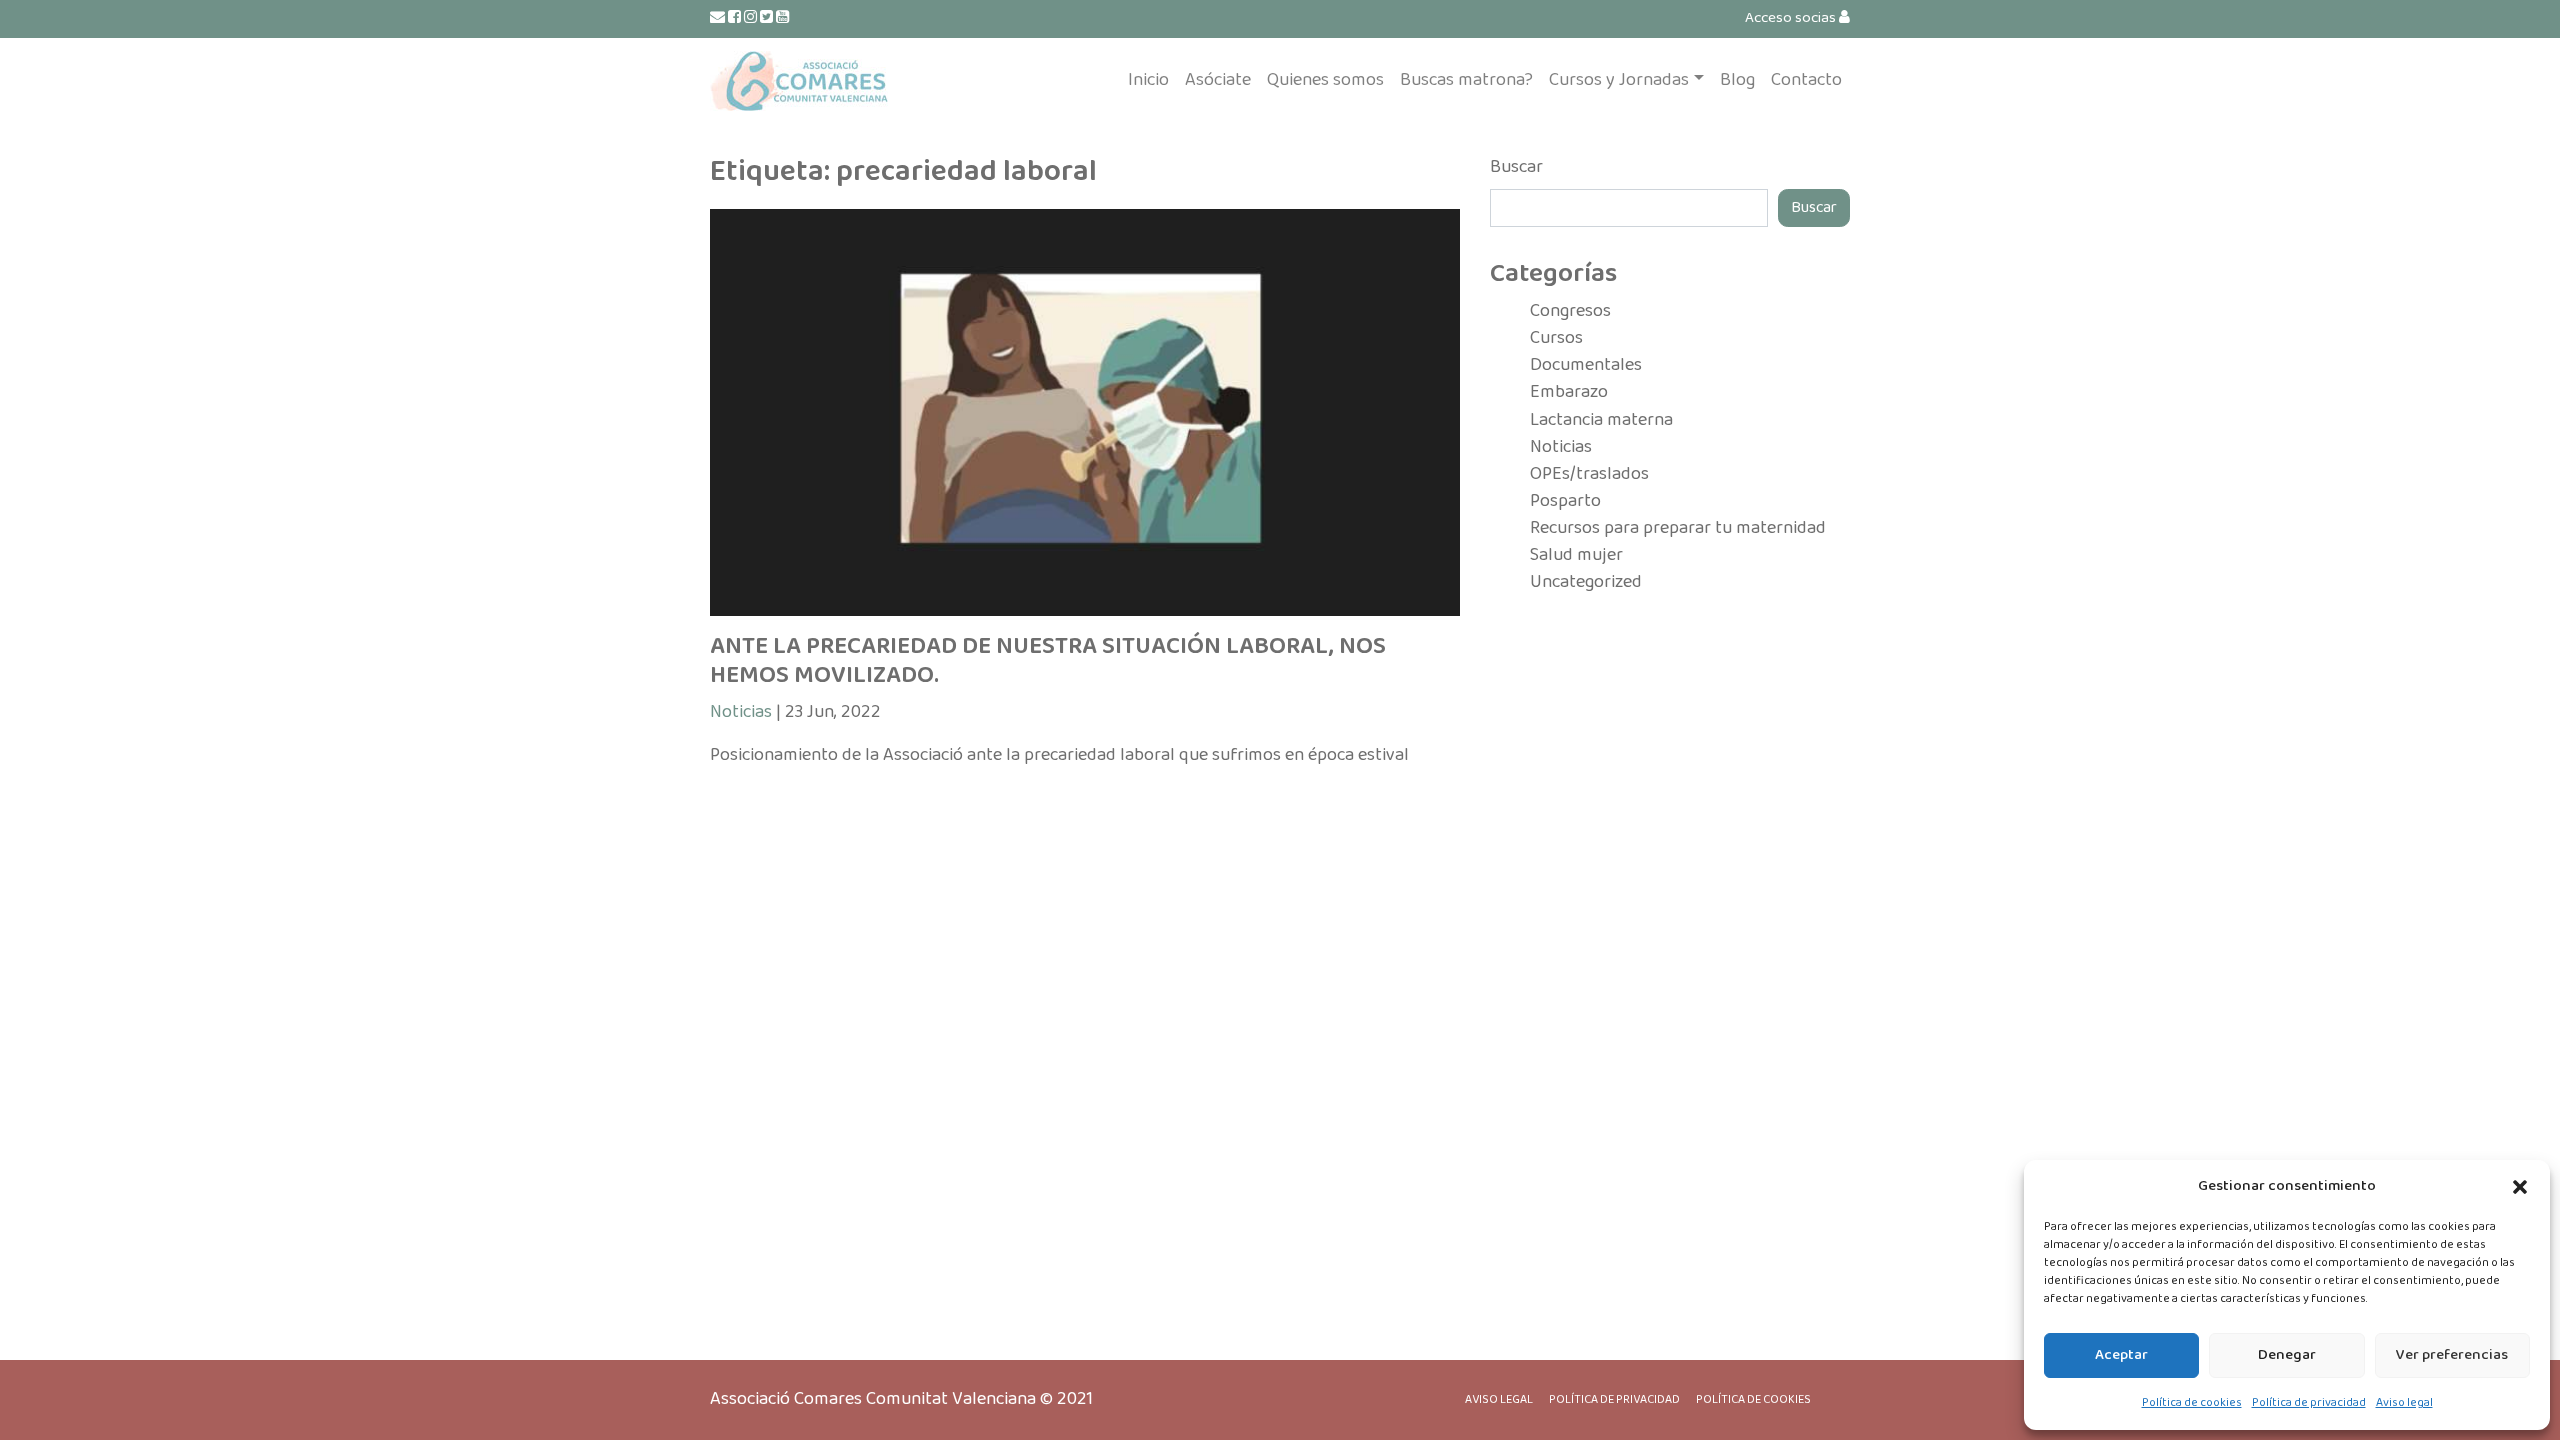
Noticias (741, 712)
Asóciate (1218, 80)
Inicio (1148, 80)
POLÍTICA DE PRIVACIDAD (1614, 1399)
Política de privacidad (2309, 1402)
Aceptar (2121, 1355)
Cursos (1556, 338)
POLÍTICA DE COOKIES (1753, 1399)
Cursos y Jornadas (1619, 80)
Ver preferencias (2452, 1355)
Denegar (2287, 1355)
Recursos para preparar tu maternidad (1678, 528)
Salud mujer (1576, 555)
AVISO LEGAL (1499, 1399)
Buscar (1516, 167)
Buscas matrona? (1466, 80)
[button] (2520, 1187)
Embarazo (1569, 392)
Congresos (1570, 311)
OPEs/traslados (1589, 474)
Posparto (1565, 501)
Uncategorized (1586, 582)
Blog (1737, 80)
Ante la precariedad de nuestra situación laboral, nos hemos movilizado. (1048, 661)
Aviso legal (2404, 1402)
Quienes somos (1325, 80)
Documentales (1586, 365)
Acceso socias (1792, 18)
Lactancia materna (1601, 420)
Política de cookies (2192, 1402)
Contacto (1806, 80)
